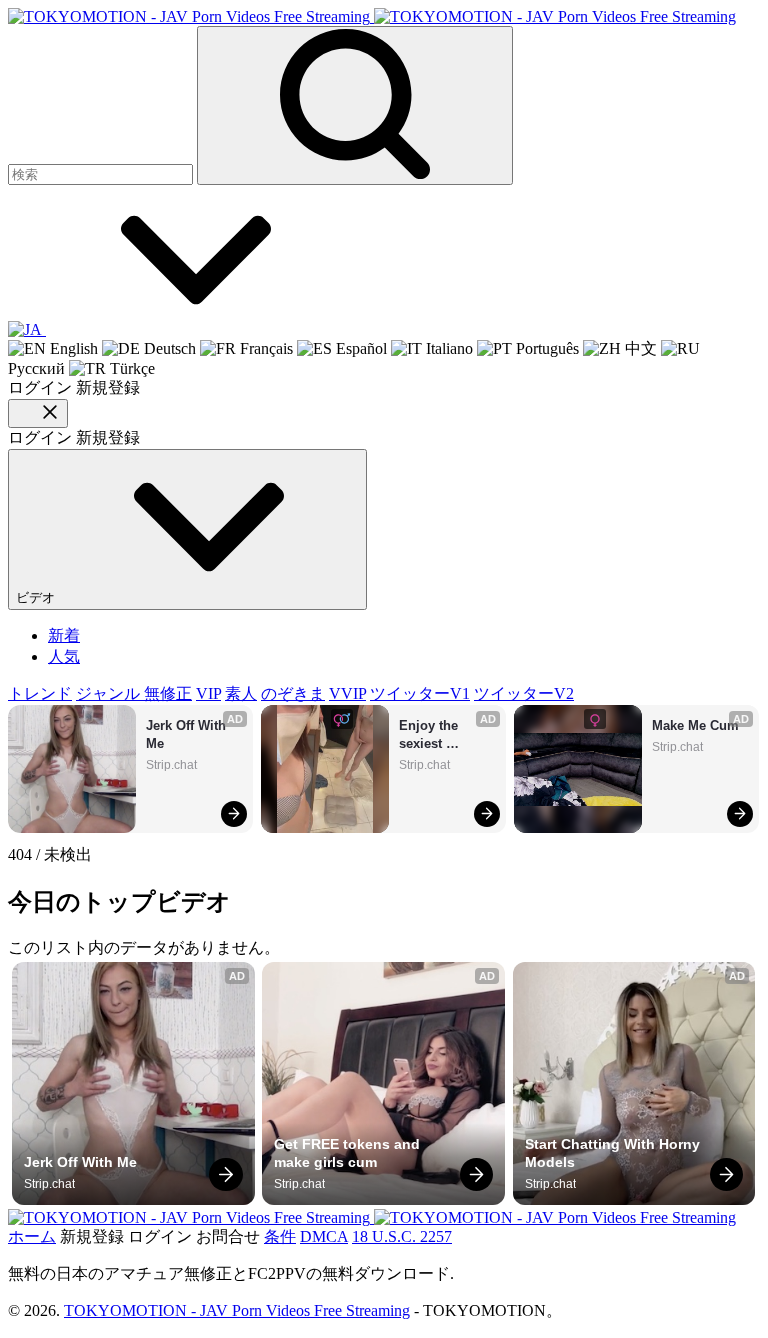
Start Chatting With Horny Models (614, 1153)
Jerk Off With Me (188, 734)
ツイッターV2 (524, 693)
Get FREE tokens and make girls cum (349, 1153)
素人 (241, 693)
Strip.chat (171, 765)
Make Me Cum (695, 725)
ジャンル (110, 693)
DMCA (324, 1236)
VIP (208, 693)
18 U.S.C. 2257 (402, 1236)
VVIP (347, 693)
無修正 (168, 693)
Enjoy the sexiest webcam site (437, 735)
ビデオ (37, 597)
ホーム (32, 1236)
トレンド (40, 693)
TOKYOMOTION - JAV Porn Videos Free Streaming (237, 1310)
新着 (64, 635)
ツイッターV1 (420, 693)
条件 (280, 1236)
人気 (64, 656)
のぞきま (293, 693)
